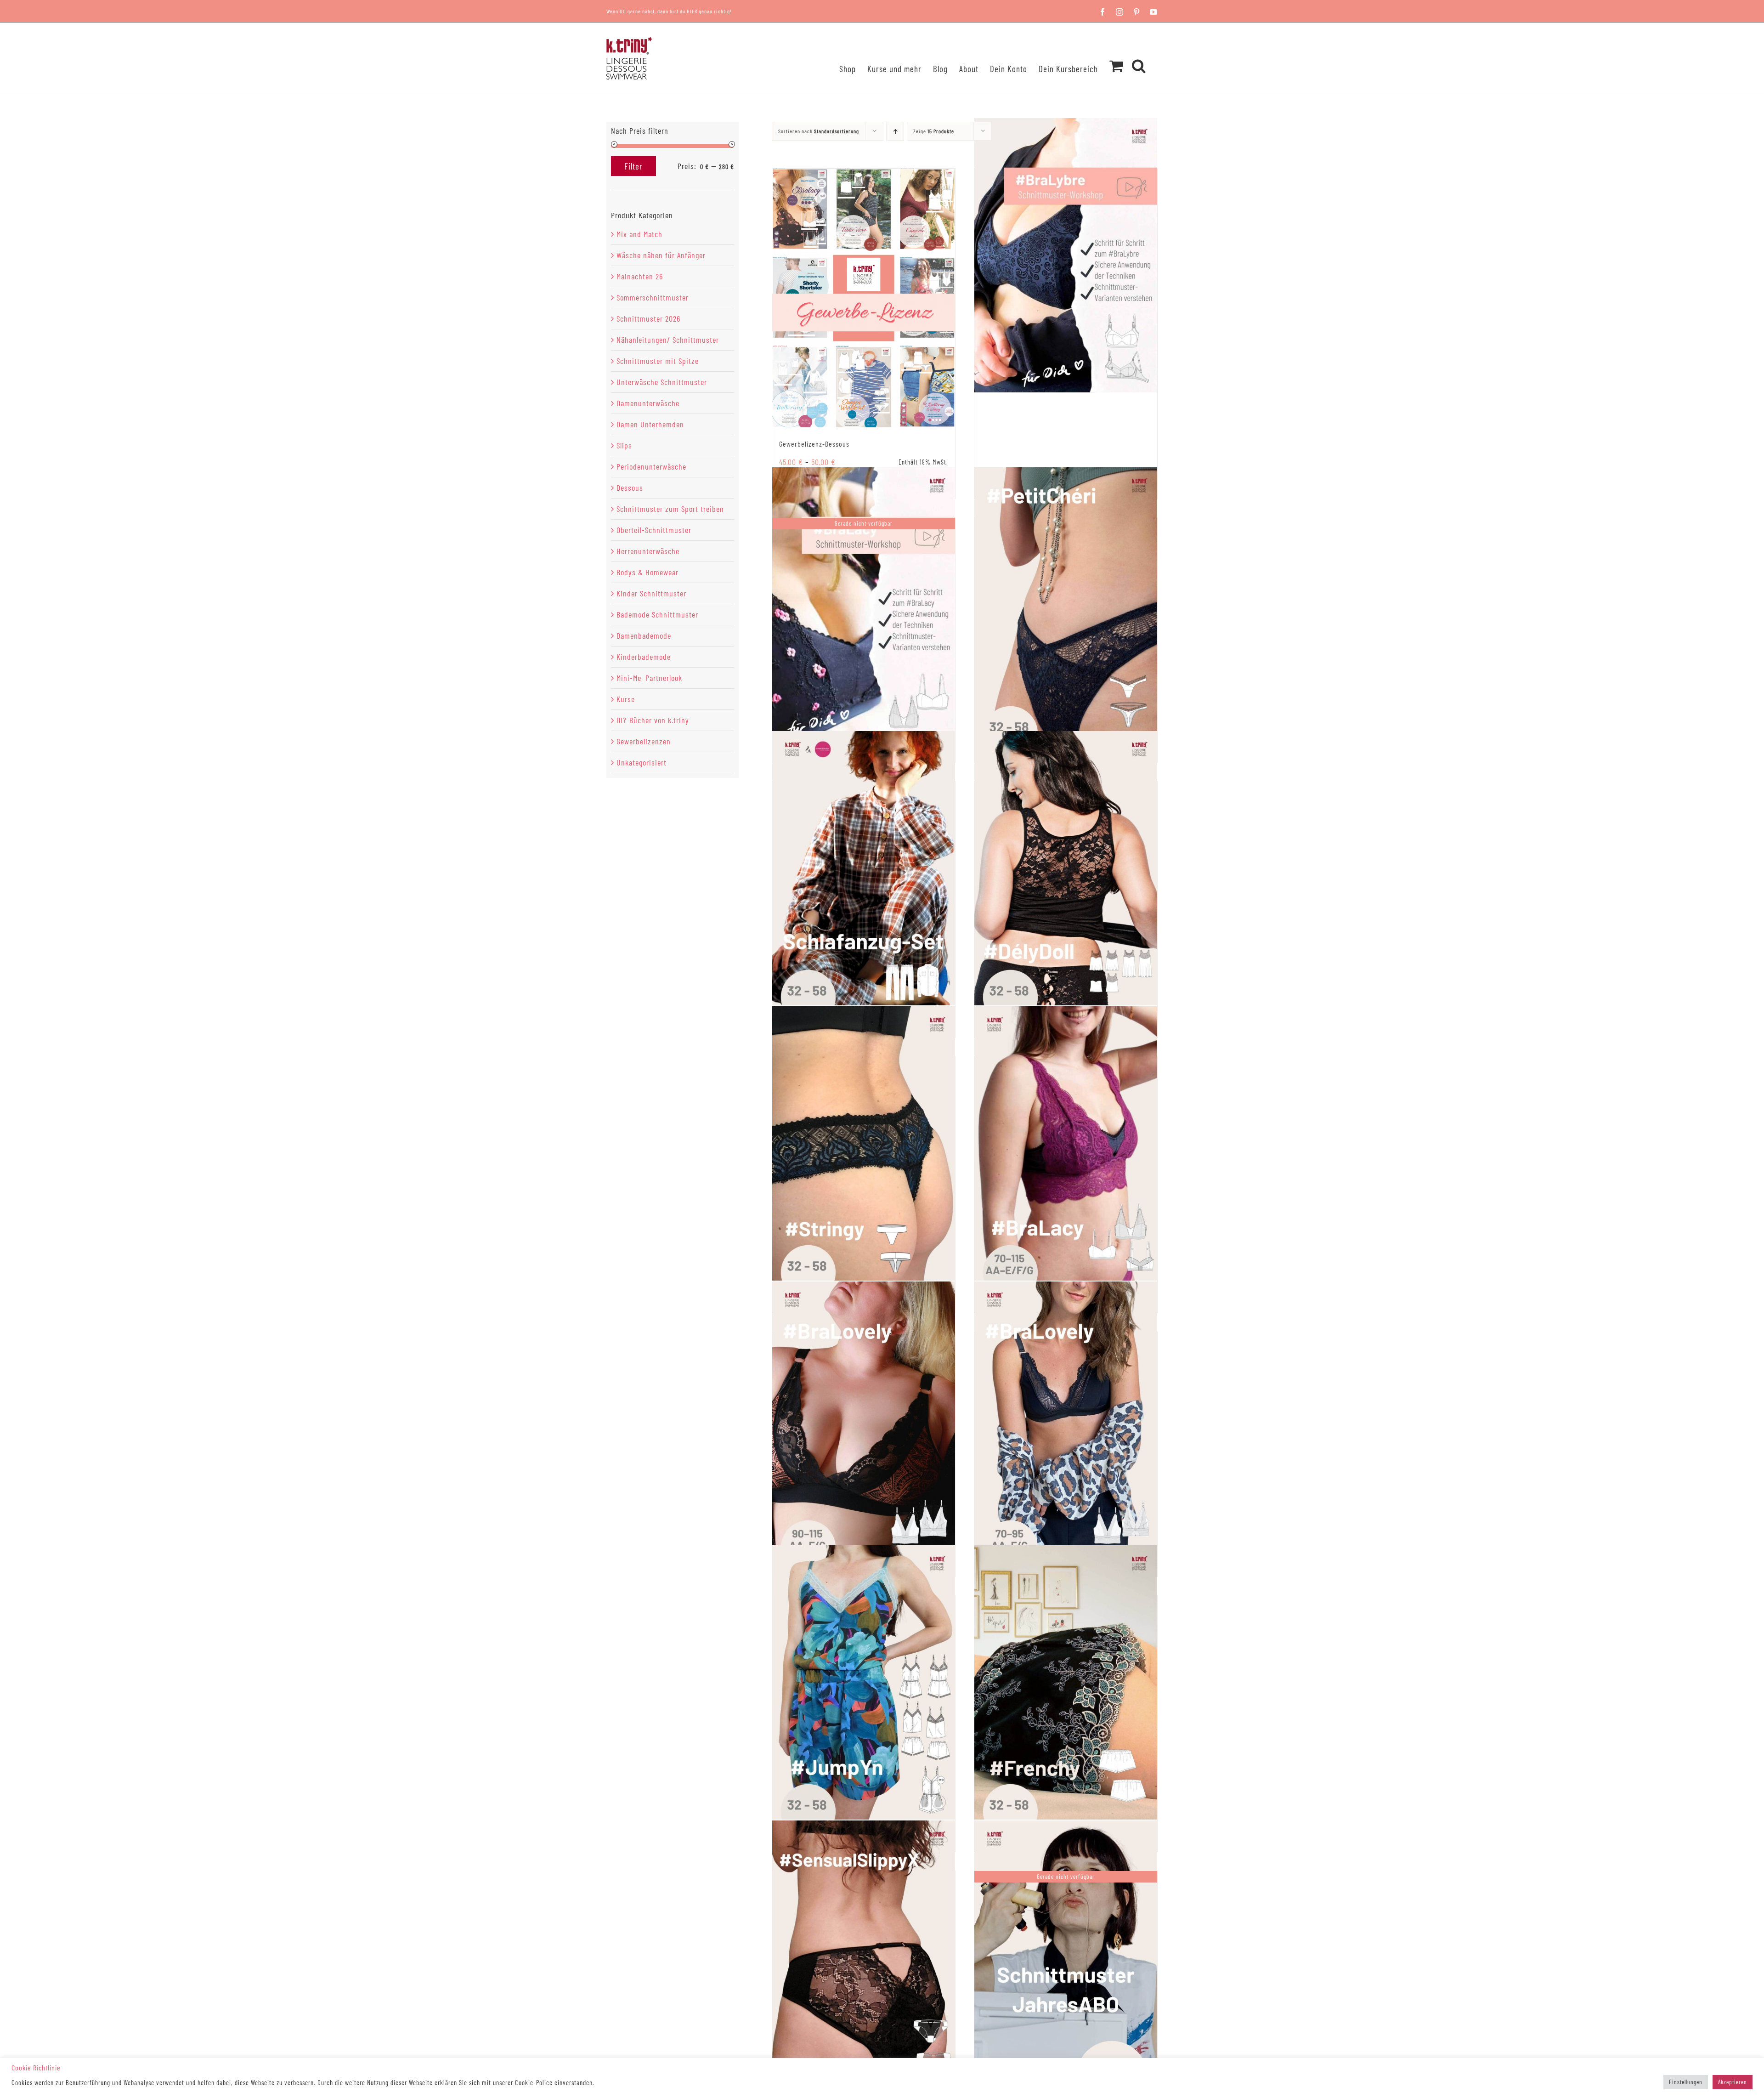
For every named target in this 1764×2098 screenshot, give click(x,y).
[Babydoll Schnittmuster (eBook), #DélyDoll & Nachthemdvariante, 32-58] (1066, 868)
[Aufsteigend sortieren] (895, 131)
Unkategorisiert (642, 762)
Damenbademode (644, 635)
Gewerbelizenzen (644, 741)
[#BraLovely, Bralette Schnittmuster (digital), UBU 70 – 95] (1066, 1419)
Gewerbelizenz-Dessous (814, 444)
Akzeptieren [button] (1733, 2082)
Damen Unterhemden (650, 424)
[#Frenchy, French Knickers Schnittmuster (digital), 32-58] (1066, 1682)
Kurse (626, 699)
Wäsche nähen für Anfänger (661, 255)
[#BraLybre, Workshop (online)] (1066, 255)
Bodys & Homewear (647, 572)
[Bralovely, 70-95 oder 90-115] (864, 1419)
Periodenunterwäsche (651, 466)
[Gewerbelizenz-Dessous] (864, 298)
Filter (633, 166)
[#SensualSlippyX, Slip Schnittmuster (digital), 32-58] (864, 1958)
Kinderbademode (644, 657)
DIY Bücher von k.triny (653, 720)
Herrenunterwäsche (648, 551)
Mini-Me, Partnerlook (649, 678)
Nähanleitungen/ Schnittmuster (668, 340)
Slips (624, 445)
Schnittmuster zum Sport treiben (670, 509)
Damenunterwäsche (648, 403)
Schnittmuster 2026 (648, 318)
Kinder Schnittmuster (651, 593)
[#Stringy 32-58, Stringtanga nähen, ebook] (864, 1143)
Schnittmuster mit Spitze (658, 361)
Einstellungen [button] (1686, 2082)
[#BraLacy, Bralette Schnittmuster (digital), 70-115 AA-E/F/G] (1066, 1143)
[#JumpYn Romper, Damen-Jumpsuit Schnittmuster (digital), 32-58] (864, 1682)
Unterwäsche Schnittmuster (662, 382)
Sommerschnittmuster (653, 297)
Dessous (630, 488)
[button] (1139, 54)
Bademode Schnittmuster (657, 614)
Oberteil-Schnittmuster (654, 530)
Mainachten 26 (640, 276)
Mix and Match (639, 234)
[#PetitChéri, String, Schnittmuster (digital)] (1066, 604)
